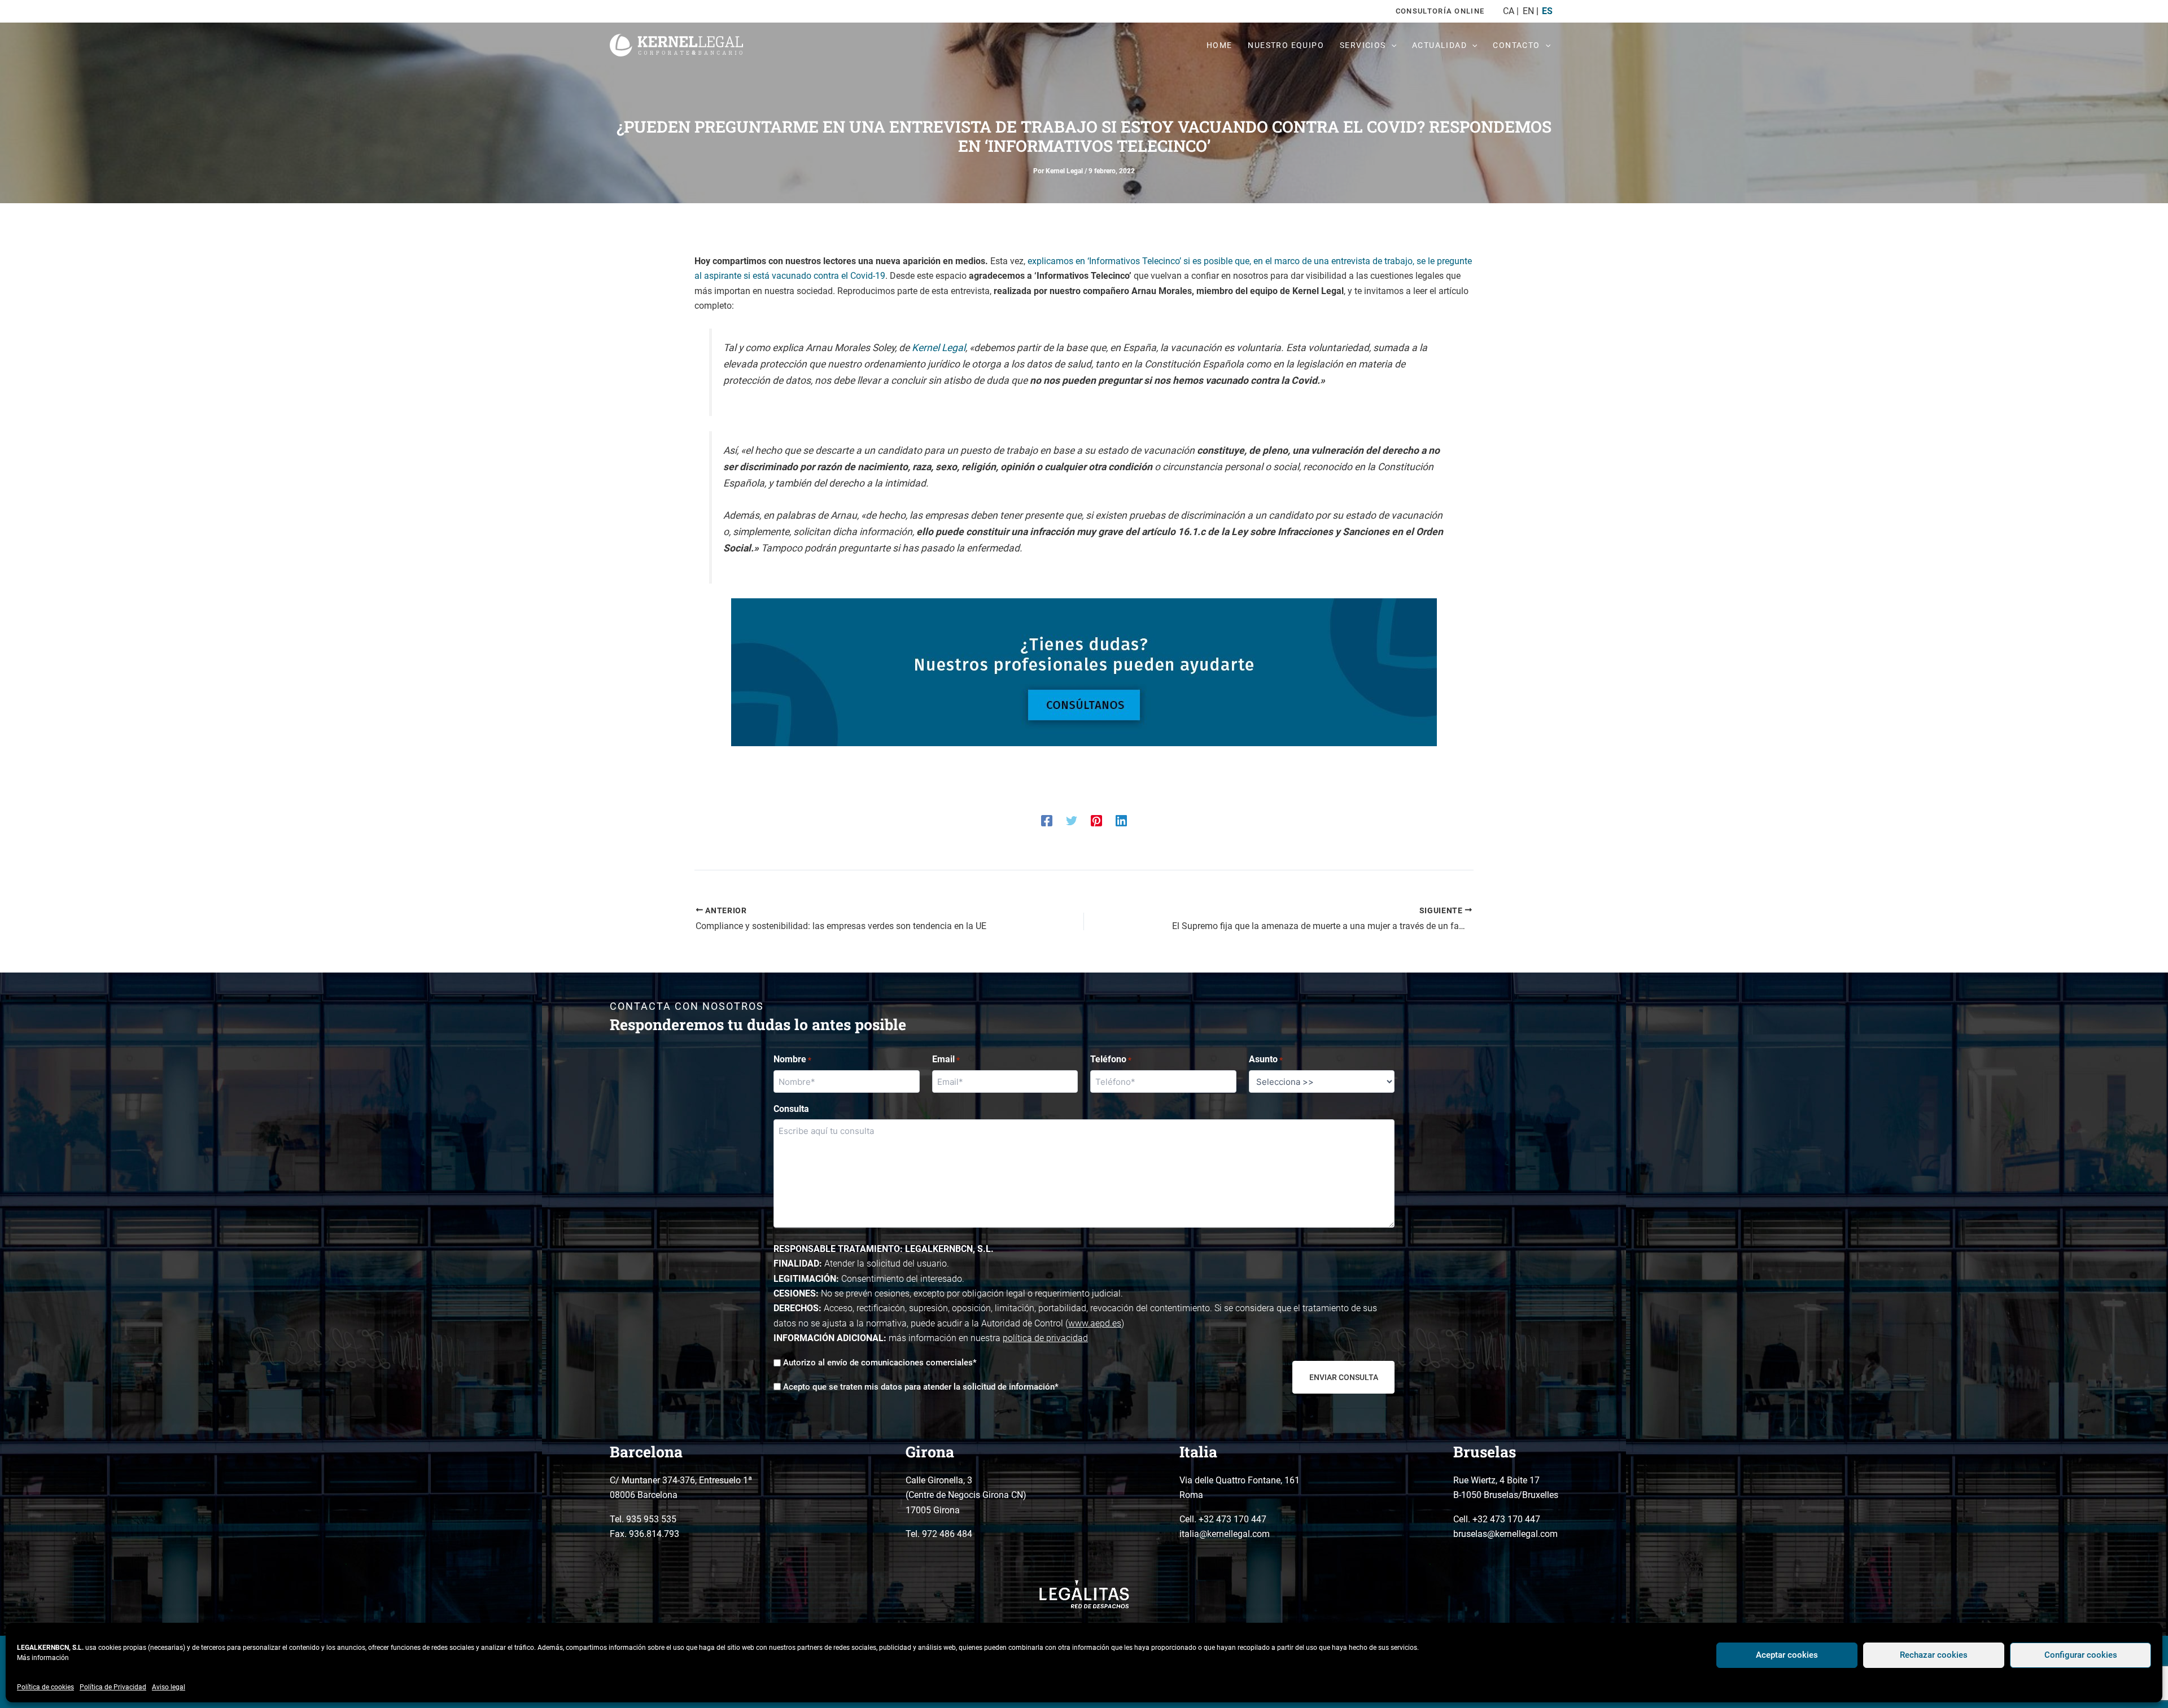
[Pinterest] (1096, 820)
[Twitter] (1072, 820)
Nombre (792, 1059)
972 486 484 (947, 1534)
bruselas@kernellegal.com (1505, 1534)
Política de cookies (45, 1687)
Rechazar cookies (1934, 1655)
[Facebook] (1047, 820)
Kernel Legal (939, 348)
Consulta (791, 1109)
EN (1528, 11)
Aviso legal (169, 1687)
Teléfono (1111, 1059)
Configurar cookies (2081, 1655)
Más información (43, 1658)
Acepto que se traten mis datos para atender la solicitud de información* (921, 1387)
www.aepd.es (1095, 1323)
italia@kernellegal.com (1225, 1534)
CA (1509, 11)
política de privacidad (1045, 1338)
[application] (1391, 45)
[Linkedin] (1121, 820)
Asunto (1266, 1059)
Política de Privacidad (113, 1687)
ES (1547, 11)
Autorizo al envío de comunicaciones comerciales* (880, 1363)
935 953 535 (651, 1519)
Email (946, 1059)
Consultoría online (1440, 11)
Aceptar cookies (1787, 1655)
